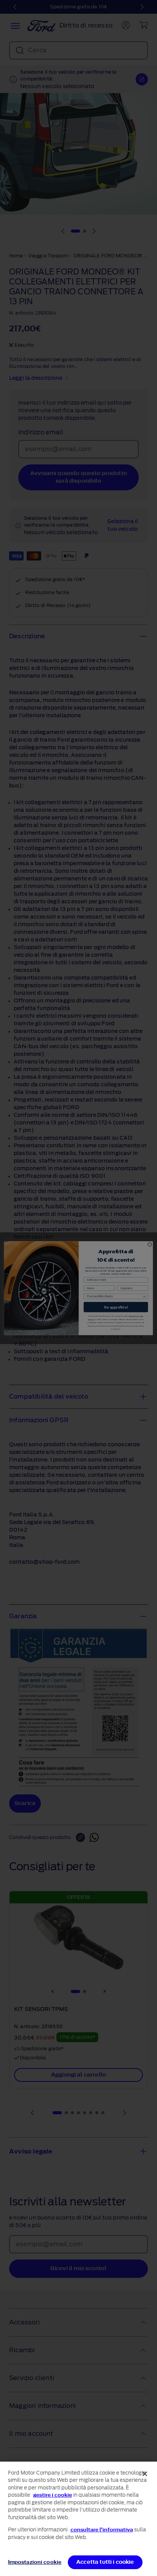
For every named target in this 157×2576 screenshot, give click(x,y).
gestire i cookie (53, 2495)
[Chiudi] (145, 2474)
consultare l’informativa (102, 2530)
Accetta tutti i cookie (105, 2562)
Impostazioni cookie (35, 2562)
